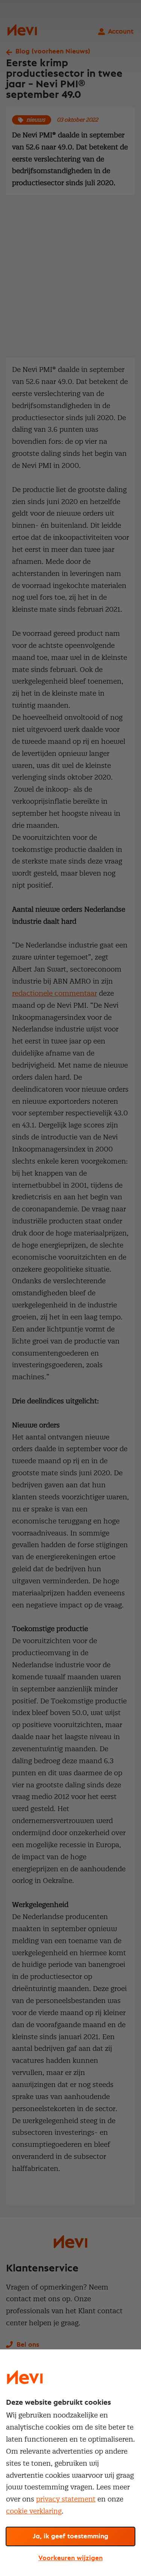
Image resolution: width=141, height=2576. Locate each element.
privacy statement (66, 2499)
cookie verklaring (34, 2511)
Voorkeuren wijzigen (70, 2558)
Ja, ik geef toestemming (70, 2536)
